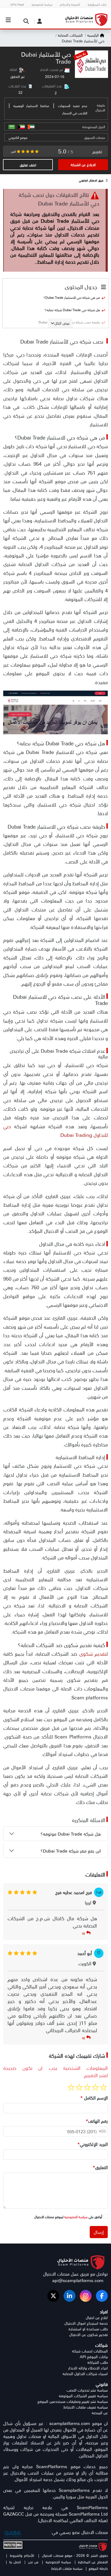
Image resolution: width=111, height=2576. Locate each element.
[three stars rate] (87, 2087)
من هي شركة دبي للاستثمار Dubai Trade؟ (72, 297)
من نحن (32, 2562)
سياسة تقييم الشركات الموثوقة (83, 2396)
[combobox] (101, 2131)
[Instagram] (86, 2296)
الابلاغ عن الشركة (83, 165)
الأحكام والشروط (22, 2555)
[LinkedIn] (70, 2296)
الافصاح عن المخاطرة (92, 2562)
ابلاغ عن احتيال (97, 2318)
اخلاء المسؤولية (97, 4)
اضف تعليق (28, 165)
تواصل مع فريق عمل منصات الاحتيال (75, 2274)
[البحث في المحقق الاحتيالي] (25, 21)
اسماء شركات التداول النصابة (85, 2374)
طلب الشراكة (98, 2362)
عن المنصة (100, 2413)
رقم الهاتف (97, 2121)
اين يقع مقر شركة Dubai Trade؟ (71, 1851)
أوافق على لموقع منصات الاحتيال (68, 2217)
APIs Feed (17, 4)
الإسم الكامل (94, 2098)
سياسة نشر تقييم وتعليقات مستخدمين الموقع (73, 2401)
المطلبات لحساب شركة (90, 2351)
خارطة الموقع (98, 2568)
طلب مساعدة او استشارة (88, 2329)
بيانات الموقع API (94, 2357)
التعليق (100, 2167)
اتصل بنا (15, 2562)
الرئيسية (93, 35)
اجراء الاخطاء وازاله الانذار (88, 2368)
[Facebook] (102, 2296)
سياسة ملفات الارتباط (67, 2568)
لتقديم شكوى (93, 1654)
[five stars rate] (71, 2087)
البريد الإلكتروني (93, 2144)
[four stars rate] (79, 2087)
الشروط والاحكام (70, 4)
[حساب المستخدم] (38, 21)
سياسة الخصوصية (42, 4)
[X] (53, 2296)
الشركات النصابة (70, 35)
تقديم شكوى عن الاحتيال (89, 2335)
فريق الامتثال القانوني (91, 180)
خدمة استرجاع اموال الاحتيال (86, 2323)
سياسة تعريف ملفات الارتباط (86, 2407)
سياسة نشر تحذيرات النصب (87, 2390)
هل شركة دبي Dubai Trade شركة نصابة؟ (72, 310)
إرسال (99, 2232)
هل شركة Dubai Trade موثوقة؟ (71, 1834)
